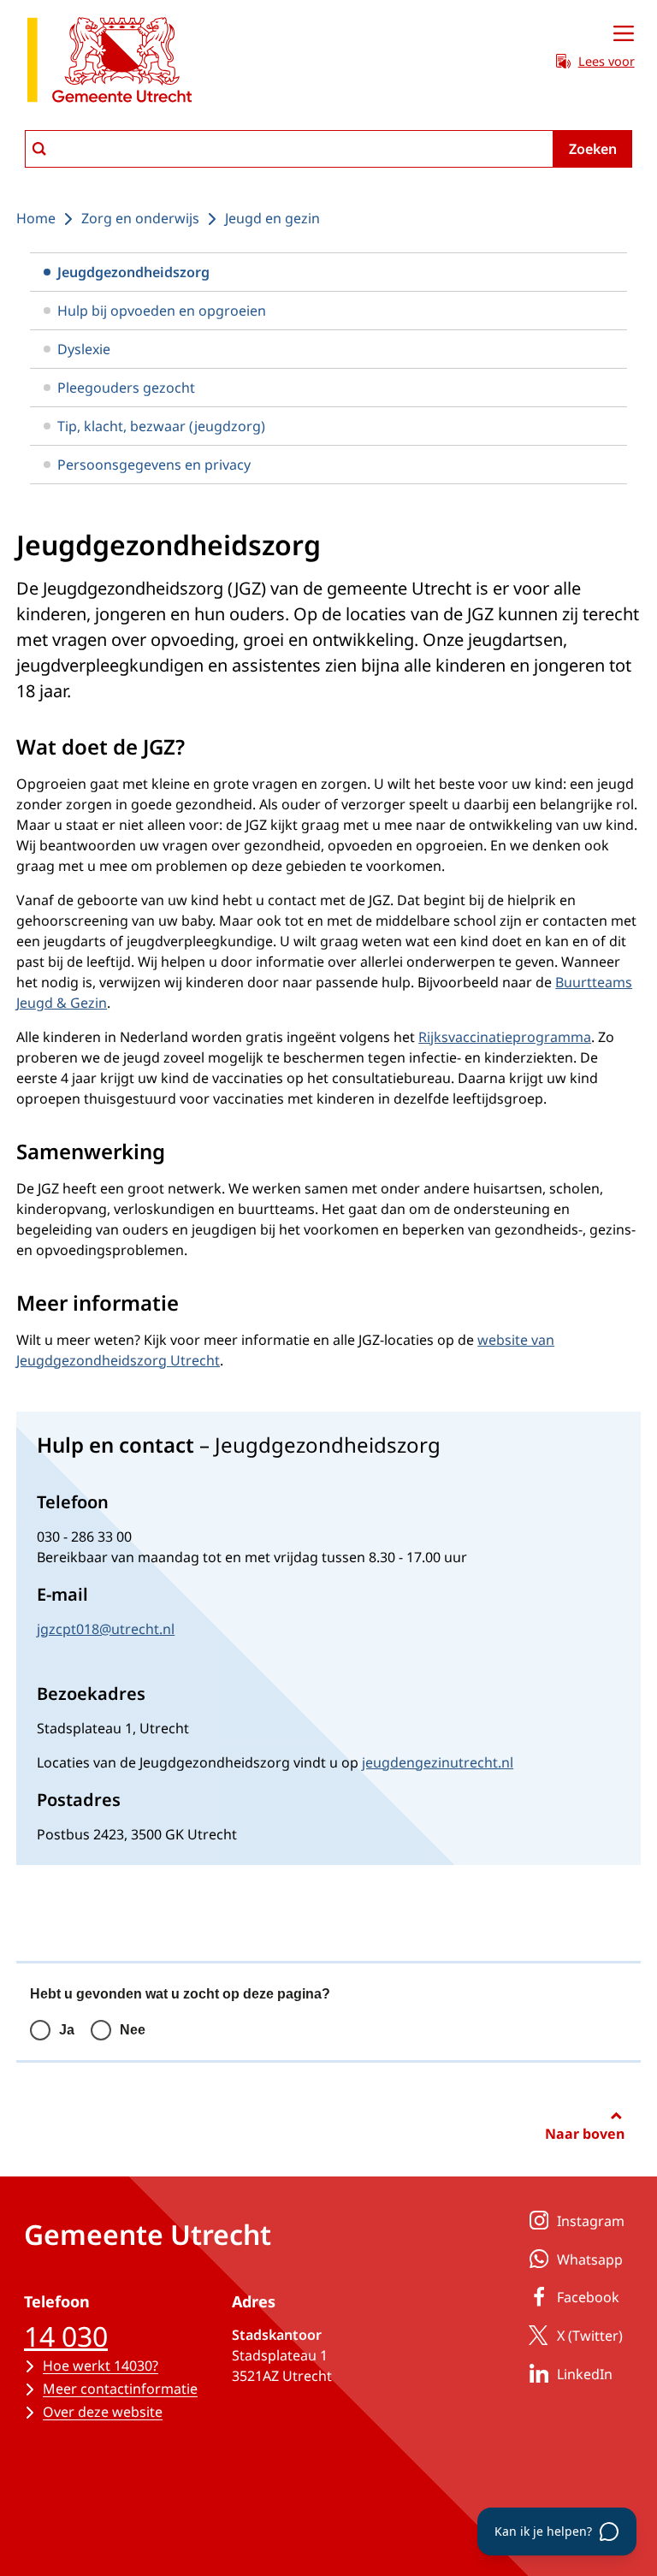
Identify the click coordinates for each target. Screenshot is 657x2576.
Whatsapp (590, 2259)
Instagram (591, 2221)
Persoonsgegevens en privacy (154, 465)
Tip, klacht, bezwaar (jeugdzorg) (161, 426)
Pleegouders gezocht (126, 388)
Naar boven (585, 2134)
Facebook (588, 2297)
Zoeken (593, 149)
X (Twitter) (590, 2336)
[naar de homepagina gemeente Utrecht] (109, 63)
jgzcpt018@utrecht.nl (106, 1629)
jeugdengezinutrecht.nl (438, 1762)
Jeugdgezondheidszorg (133, 272)
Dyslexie (84, 349)
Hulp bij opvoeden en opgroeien (162, 311)
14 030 (66, 2336)
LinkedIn (585, 2374)
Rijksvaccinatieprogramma (505, 1037)
